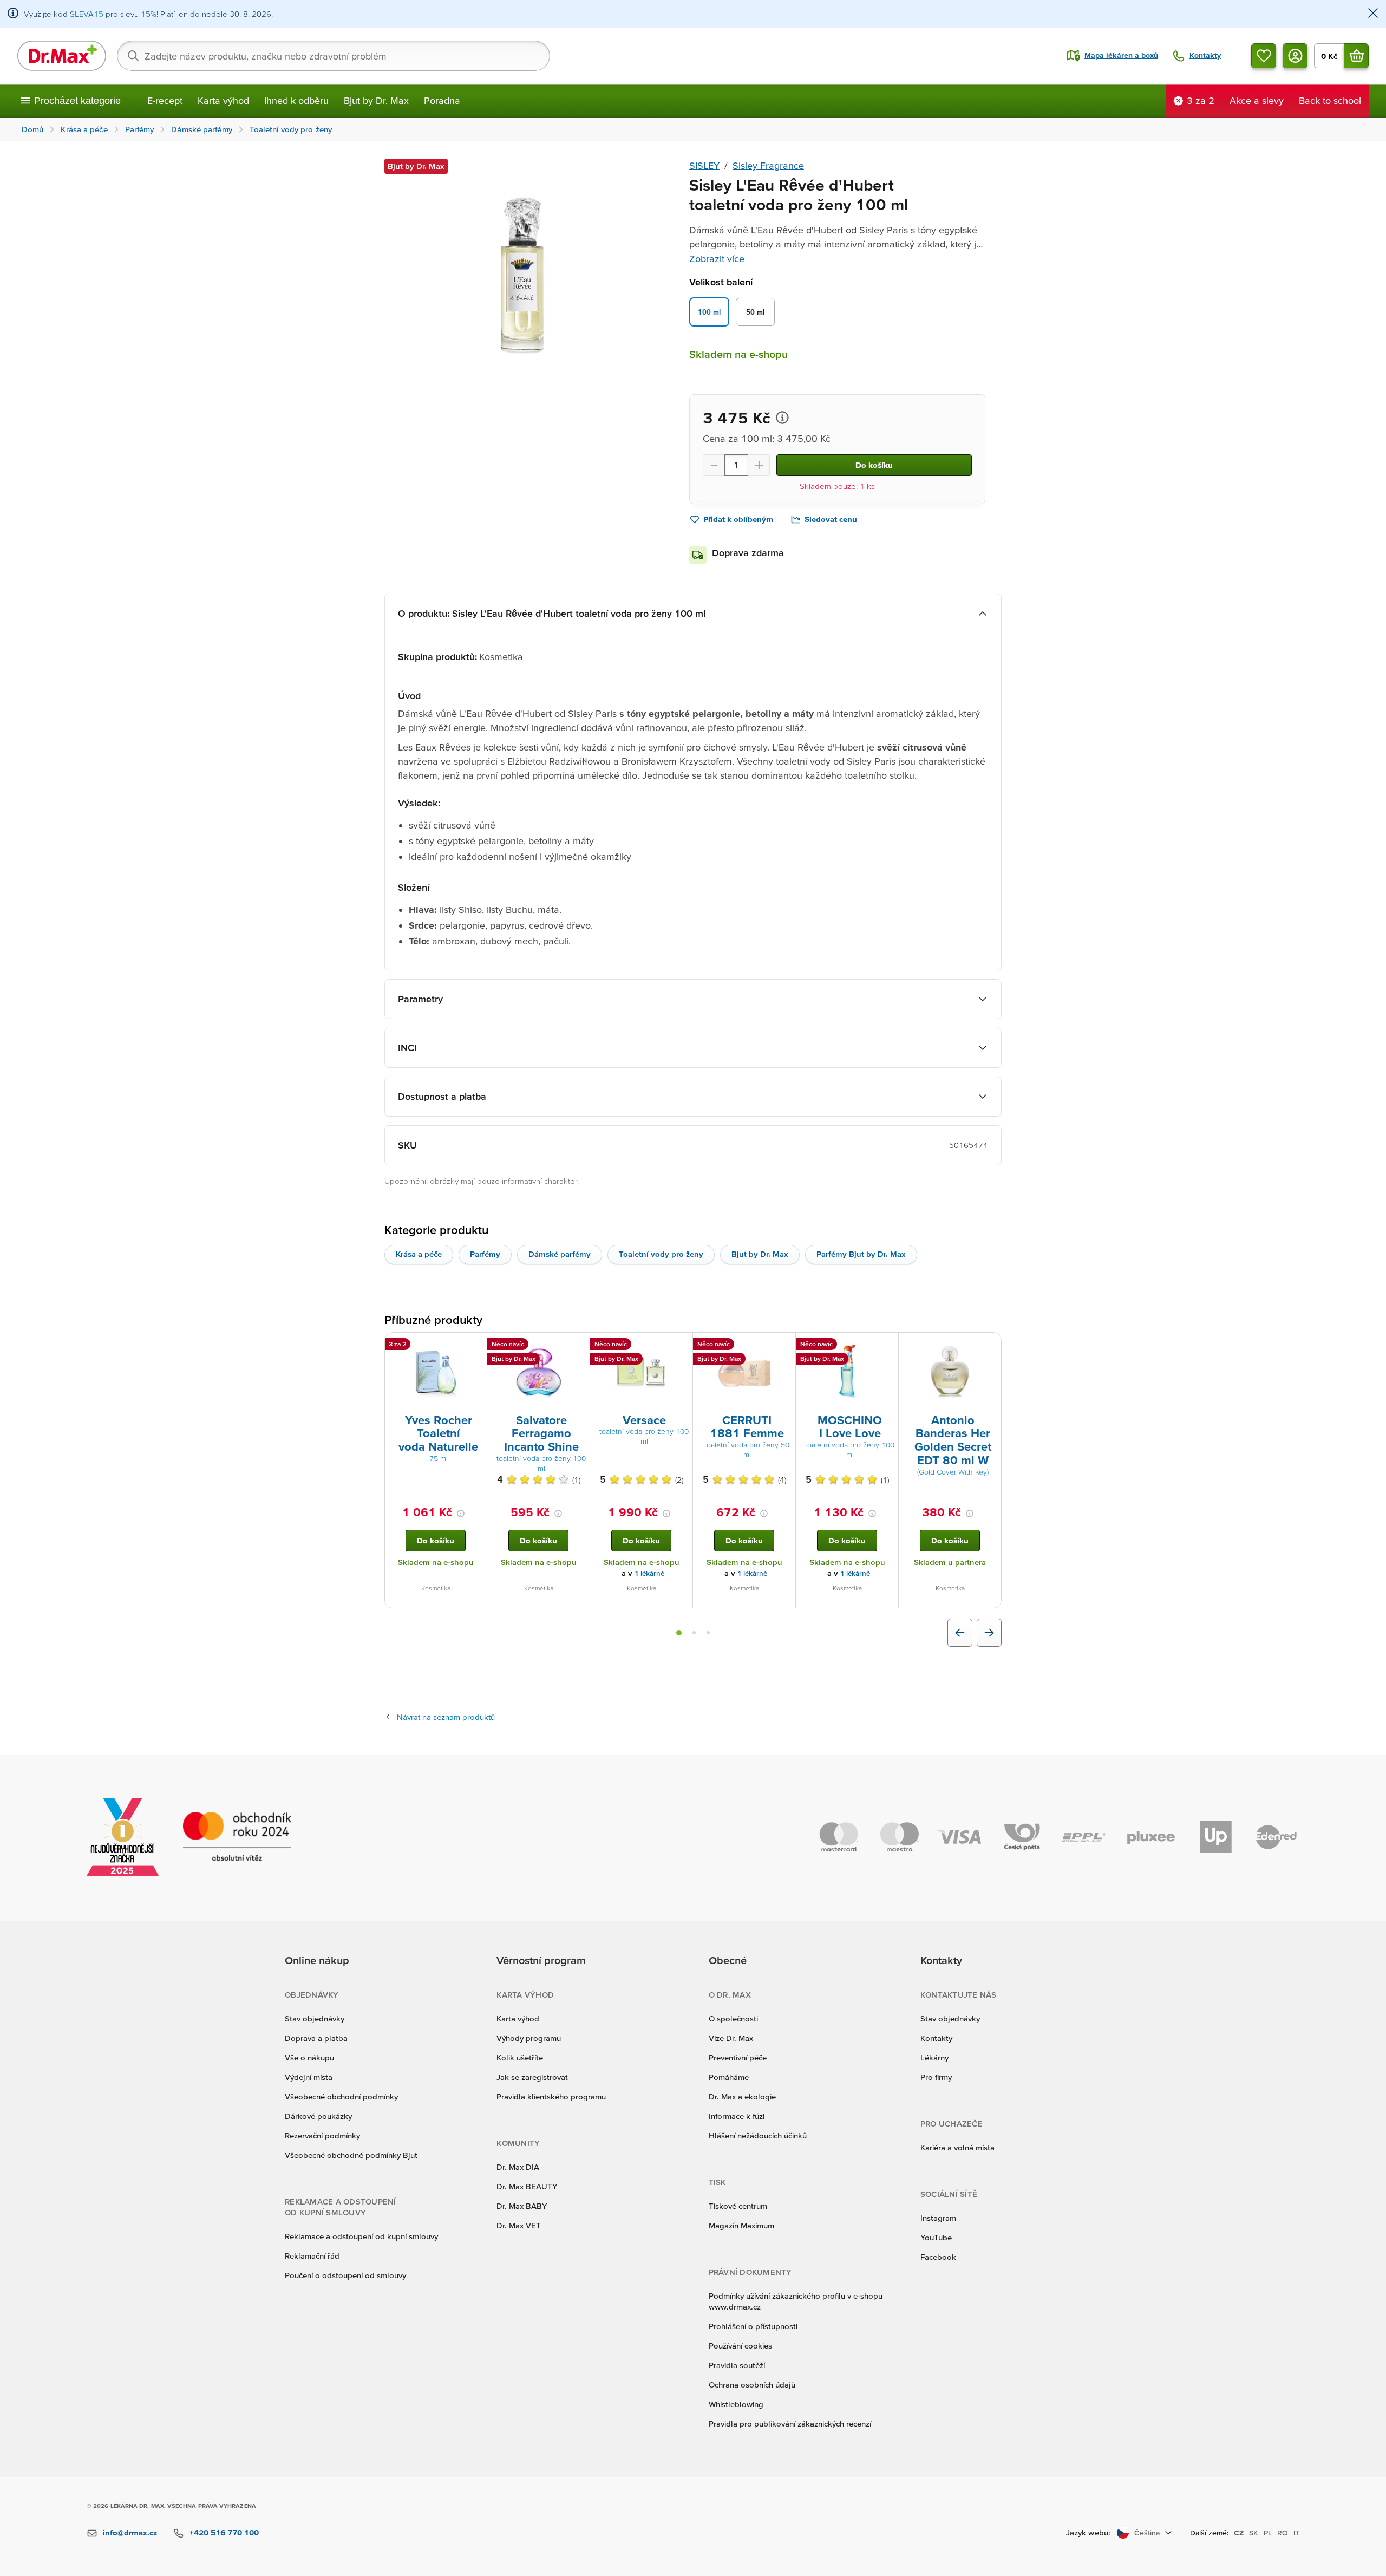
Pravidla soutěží (737, 2365)
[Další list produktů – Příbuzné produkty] (989, 1633)
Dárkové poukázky (318, 2116)
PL (1268, 2533)
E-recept (165, 100)
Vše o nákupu (309, 2057)
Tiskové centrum (738, 2206)
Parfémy (485, 1254)
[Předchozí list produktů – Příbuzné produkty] (960, 1633)
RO (1283, 2533)
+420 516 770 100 (224, 2532)
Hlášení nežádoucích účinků (758, 2135)
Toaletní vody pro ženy (661, 1254)
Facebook (938, 2257)
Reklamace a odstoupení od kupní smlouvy (361, 2236)
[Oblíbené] (1264, 56)
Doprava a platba (316, 2038)
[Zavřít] (1373, 14)
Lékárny (934, 2057)
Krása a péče (419, 1254)
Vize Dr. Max (731, 2038)
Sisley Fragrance (768, 165)
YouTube (936, 2237)
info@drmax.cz (130, 2532)
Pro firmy (936, 2077)
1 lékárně (649, 1573)
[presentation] (436, 1372)
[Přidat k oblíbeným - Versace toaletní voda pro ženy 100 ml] (681, 1346)
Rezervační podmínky (322, 2135)
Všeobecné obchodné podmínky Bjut (351, 2155)
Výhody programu (529, 2038)
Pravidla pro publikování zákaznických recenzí (790, 2424)
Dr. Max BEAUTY (527, 2186)
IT (1296, 2533)
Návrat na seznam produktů (446, 1717)
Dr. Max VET (519, 2225)
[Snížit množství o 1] (714, 465)
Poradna (442, 100)
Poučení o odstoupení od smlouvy (345, 2275)
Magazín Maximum (741, 2225)
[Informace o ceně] (782, 418)
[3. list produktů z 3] (708, 1633)
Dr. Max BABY (522, 2206)
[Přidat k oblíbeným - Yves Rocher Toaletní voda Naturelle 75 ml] (475, 1346)
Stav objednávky (315, 2019)
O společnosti (733, 2019)
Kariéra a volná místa (957, 2147)
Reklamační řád (312, 2256)
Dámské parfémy (560, 1254)
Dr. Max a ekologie (742, 2096)
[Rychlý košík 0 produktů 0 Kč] (1356, 56)
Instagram (938, 2218)
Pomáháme (729, 2077)
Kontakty (936, 2038)
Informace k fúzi (737, 2116)
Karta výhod (223, 100)
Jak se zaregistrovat (532, 2077)
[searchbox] (334, 56)
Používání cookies (740, 2346)
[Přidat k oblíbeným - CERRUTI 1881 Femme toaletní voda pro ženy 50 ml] (783, 1346)
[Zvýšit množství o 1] (759, 465)
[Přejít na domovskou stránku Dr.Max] (62, 56)
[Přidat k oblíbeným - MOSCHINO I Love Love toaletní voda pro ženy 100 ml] (886, 1346)
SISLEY (704, 165)
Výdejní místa (309, 2077)
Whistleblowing (736, 2404)
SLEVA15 (87, 14)
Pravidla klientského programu (551, 2096)
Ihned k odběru (296, 100)
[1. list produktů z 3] (679, 1633)
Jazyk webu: (1088, 2532)
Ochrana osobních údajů (752, 2385)
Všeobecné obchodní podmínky (341, 2096)
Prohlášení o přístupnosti (753, 2326)
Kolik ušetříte (520, 2057)
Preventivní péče (738, 2057)
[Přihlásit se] (1295, 56)
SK (1254, 2533)
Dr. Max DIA (518, 2167)
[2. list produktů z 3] (694, 1633)
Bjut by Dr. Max (376, 100)
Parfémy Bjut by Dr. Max (861, 1254)
